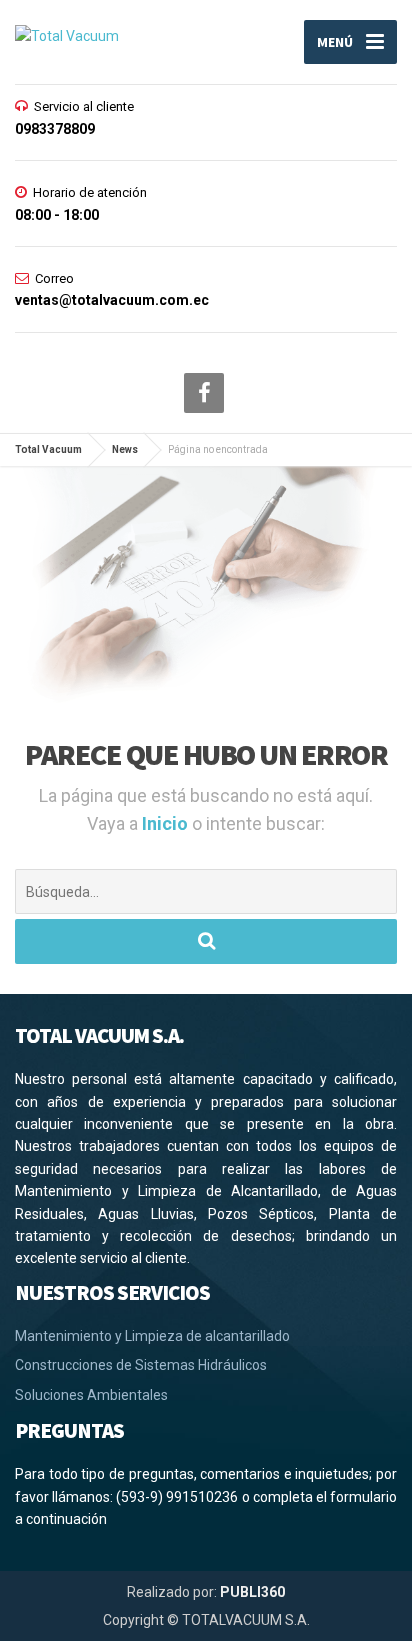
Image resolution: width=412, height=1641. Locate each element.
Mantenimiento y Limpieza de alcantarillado (152, 1336)
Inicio (167, 823)
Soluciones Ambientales (91, 1395)
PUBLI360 (252, 1592)
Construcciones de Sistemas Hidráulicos (141, 1365)
